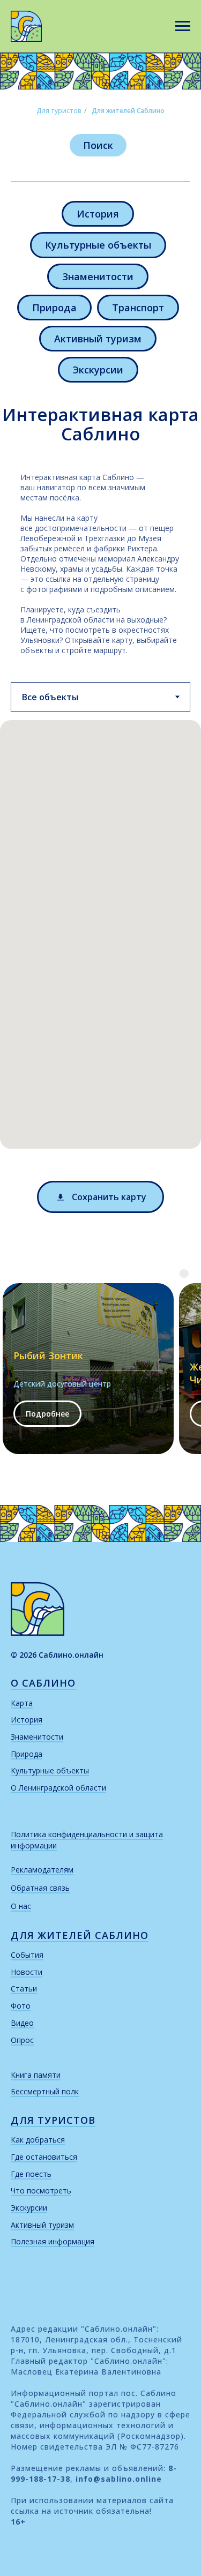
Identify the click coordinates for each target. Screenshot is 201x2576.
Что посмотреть (41, 2191)
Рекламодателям (42, 1870)
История (98, 214)
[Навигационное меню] (183, 26)
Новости (27, 1972)
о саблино (43, 1683)
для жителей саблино (80, 1935)
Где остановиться (44, 2157)
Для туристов (59, 111)
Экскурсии (98, 370)
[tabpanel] (100, 942)
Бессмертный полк (45, 2091)
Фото (21, 2006)
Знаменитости (98, 276)
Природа (54, 308)
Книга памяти (36, 2075)
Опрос (22, 2040)
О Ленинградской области (58, 1788)
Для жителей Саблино (128, 111)
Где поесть (31, 2174)
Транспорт (138, 308)
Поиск (98, 145)
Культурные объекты (98, 245)
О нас (21, 1906)
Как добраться (38, 2140)
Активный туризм (98, 339)
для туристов (53, 2120)
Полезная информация (53, 2241)
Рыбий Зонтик (48, 1356)
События (27, 1955)
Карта (22, 1703)
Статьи (24, 1989)
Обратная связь (40, 1888)
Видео (22, 2023)
